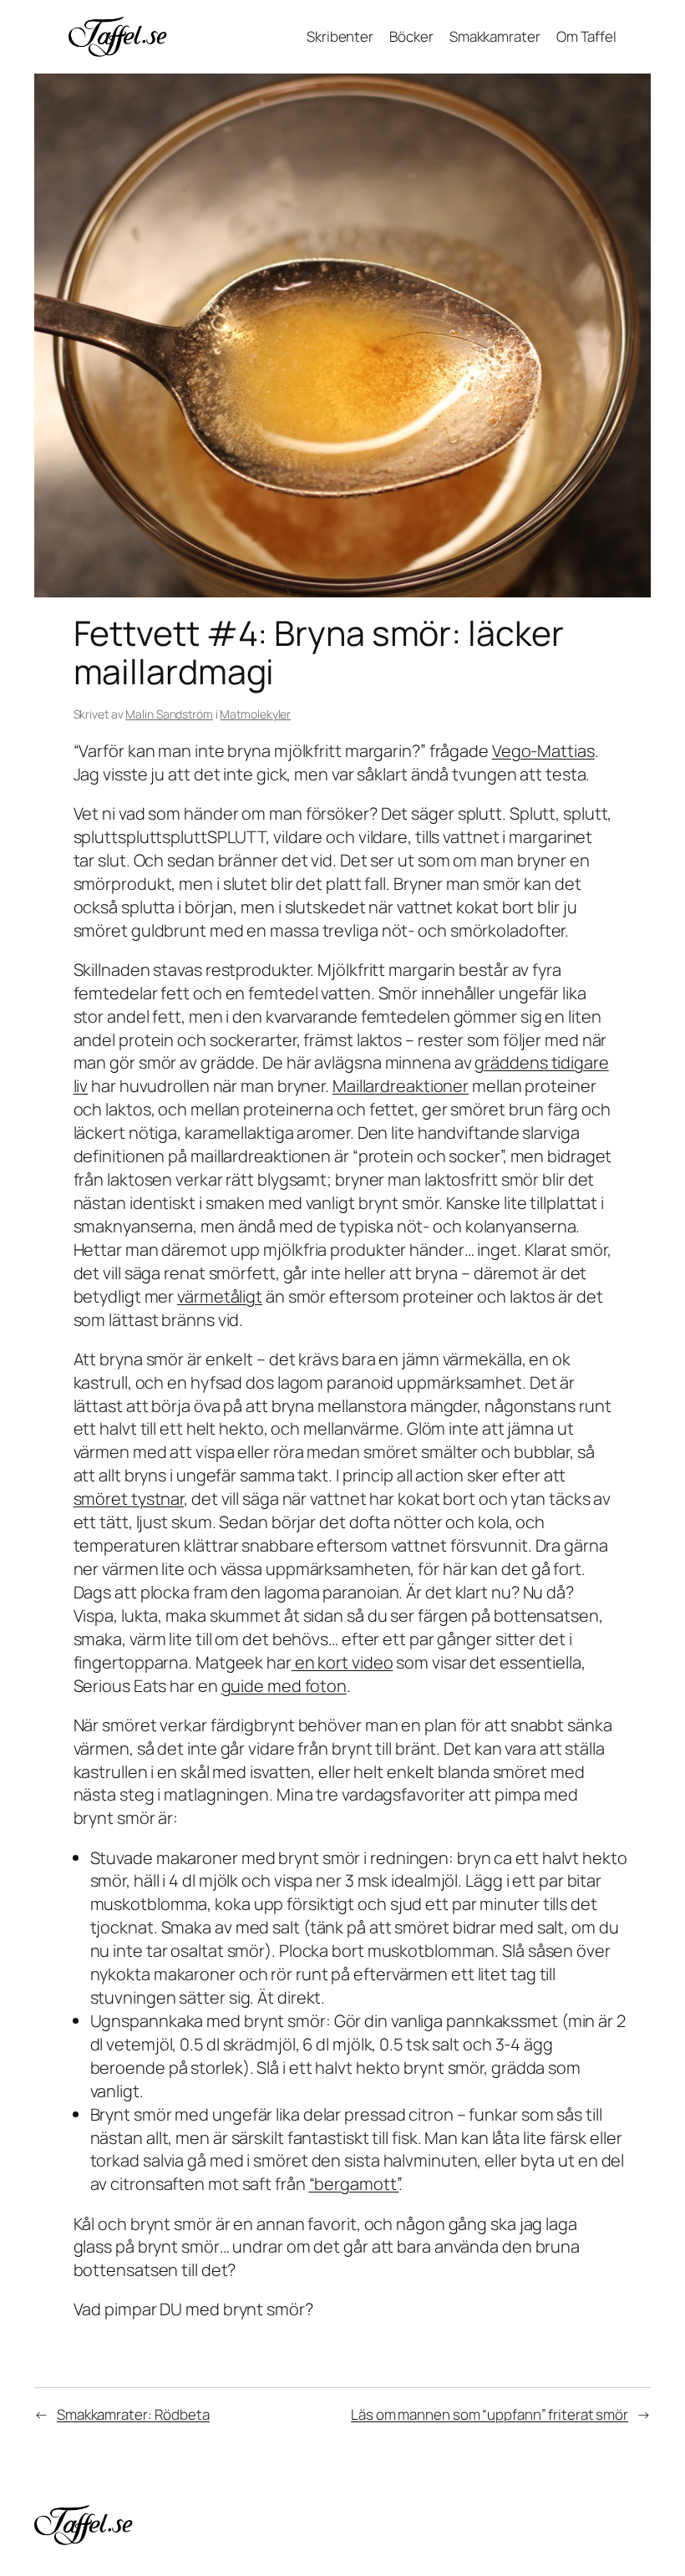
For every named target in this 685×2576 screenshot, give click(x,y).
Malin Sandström (169, 714)
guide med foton (284, 1686)
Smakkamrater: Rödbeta (133, 2414)
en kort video (342, 1662)
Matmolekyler (255, 714)
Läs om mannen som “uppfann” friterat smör (490, 2414)
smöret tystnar (129, 1499)
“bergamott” (354, 2184)
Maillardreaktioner (401, 1086)
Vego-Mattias (543, 751)
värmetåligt (220, 1296)
